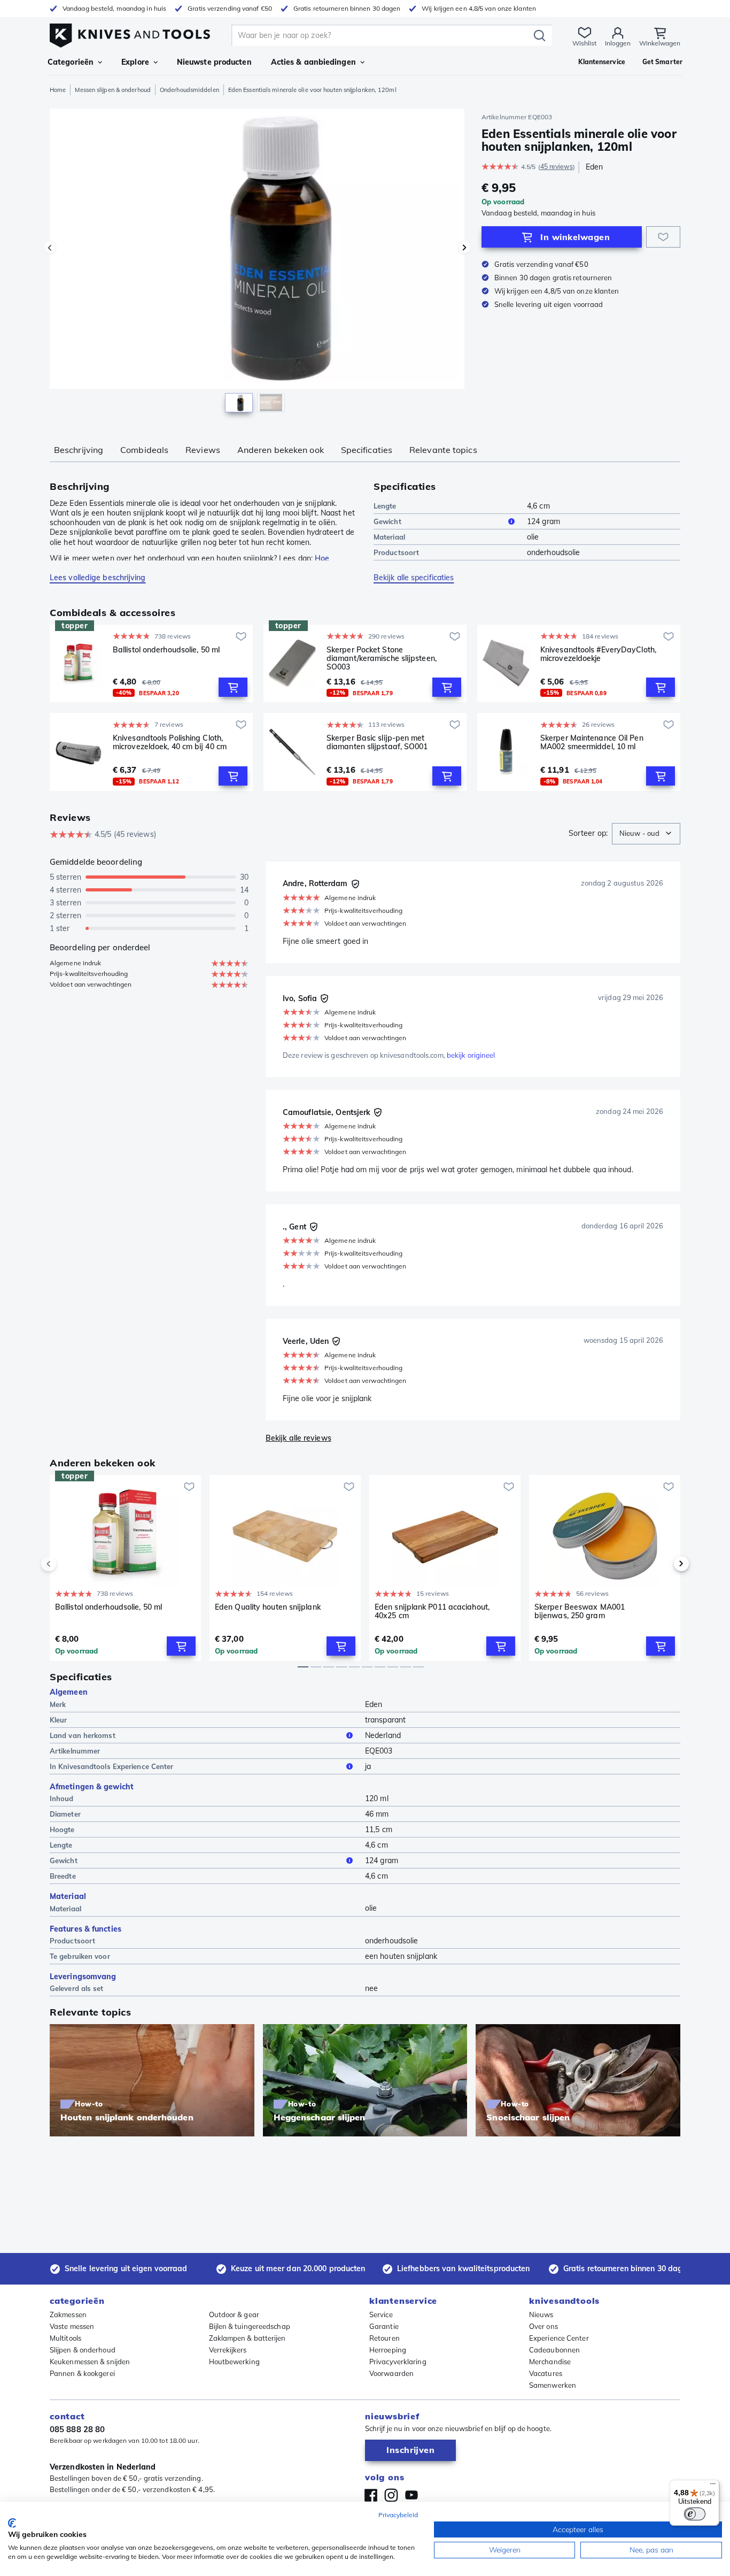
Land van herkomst (83, 1735)
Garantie (384, 2326)
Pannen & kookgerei (82, 2373)
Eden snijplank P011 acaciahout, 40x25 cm (432, 1612)
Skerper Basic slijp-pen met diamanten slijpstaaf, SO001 (377, 743)
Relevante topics (443, 450)
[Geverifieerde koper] (355, 884)
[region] (257, 263)
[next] (663, 1564)
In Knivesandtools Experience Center (112, 1766)
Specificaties (367, 450)
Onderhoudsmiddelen (189, 90)
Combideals (144, 450)
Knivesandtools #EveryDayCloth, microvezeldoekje (598, 654)
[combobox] (646, 834)
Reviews (203, 450)
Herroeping (388, 2350)
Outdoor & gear (234, 2314)
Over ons (543, 2326)
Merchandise (550, 2362)
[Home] (130, 33)
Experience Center (559, 2338)
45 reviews (557, 167)
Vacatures (546, 2373)
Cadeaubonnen (554, 2350)
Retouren (385, 2338)
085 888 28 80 (77, 2429)
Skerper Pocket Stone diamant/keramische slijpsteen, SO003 (382, 658)
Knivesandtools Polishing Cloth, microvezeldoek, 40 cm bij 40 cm (170, 743)
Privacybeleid (398, 2515)
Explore (135, 62)
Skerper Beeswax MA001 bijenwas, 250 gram (580, 1612)
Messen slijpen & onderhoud (113, 90)
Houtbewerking (234, 2362)
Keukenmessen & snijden (90, 2362)
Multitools (65, 2338)
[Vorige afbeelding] (50, 248)
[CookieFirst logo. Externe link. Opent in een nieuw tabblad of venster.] (12, 2523)
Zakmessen (68, 2314)
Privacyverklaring (398, 2362)
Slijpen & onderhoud (83, 2350)
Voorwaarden (391, 2373)
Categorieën (71, 62)
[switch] (695, 2514)
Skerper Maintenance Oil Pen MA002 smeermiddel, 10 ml (592, 743)
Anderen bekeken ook (281, 450)
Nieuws (541, 2314)
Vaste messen (72, 2326)
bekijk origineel (471, 1055)
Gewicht (387, 521)
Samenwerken (553, 2385)
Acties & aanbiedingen (313, 62)
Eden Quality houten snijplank (268, 1607)
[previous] (67, 1564)
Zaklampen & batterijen (247, 2338)
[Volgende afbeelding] (464, 248)
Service (381, 2314)
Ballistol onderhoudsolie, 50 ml (166, 650)
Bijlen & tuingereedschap (250, 2326)
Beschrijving (79, 450)
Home (58, 90)
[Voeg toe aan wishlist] (663, 237)
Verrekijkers (228, 2350)
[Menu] (713, 2486)
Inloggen (618, 43)
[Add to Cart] (233, 687)
